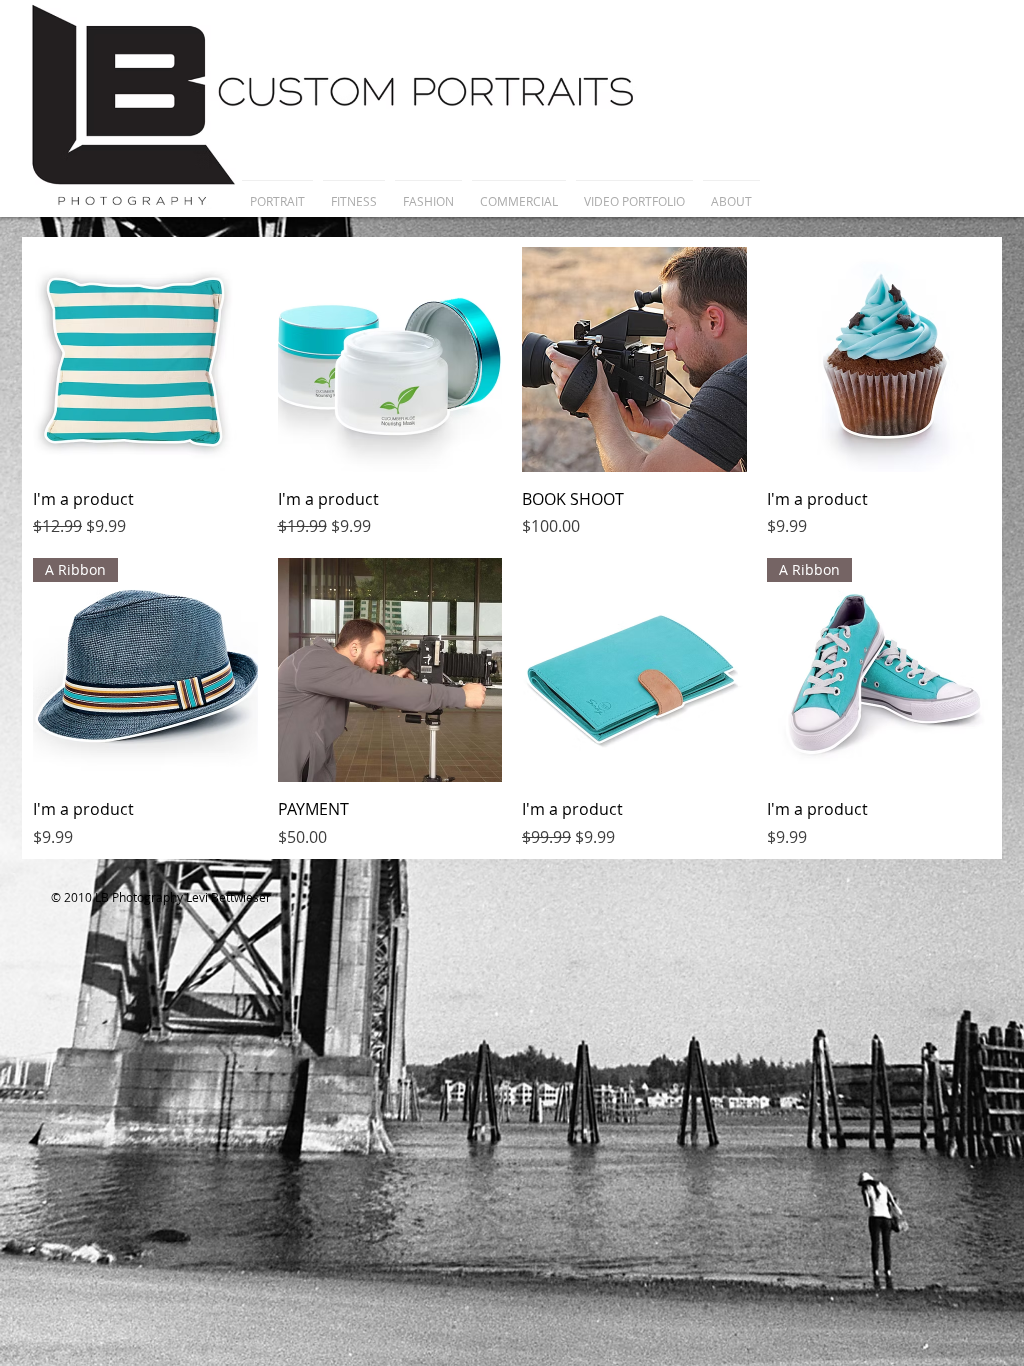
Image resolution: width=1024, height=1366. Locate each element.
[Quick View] (145, 359)
